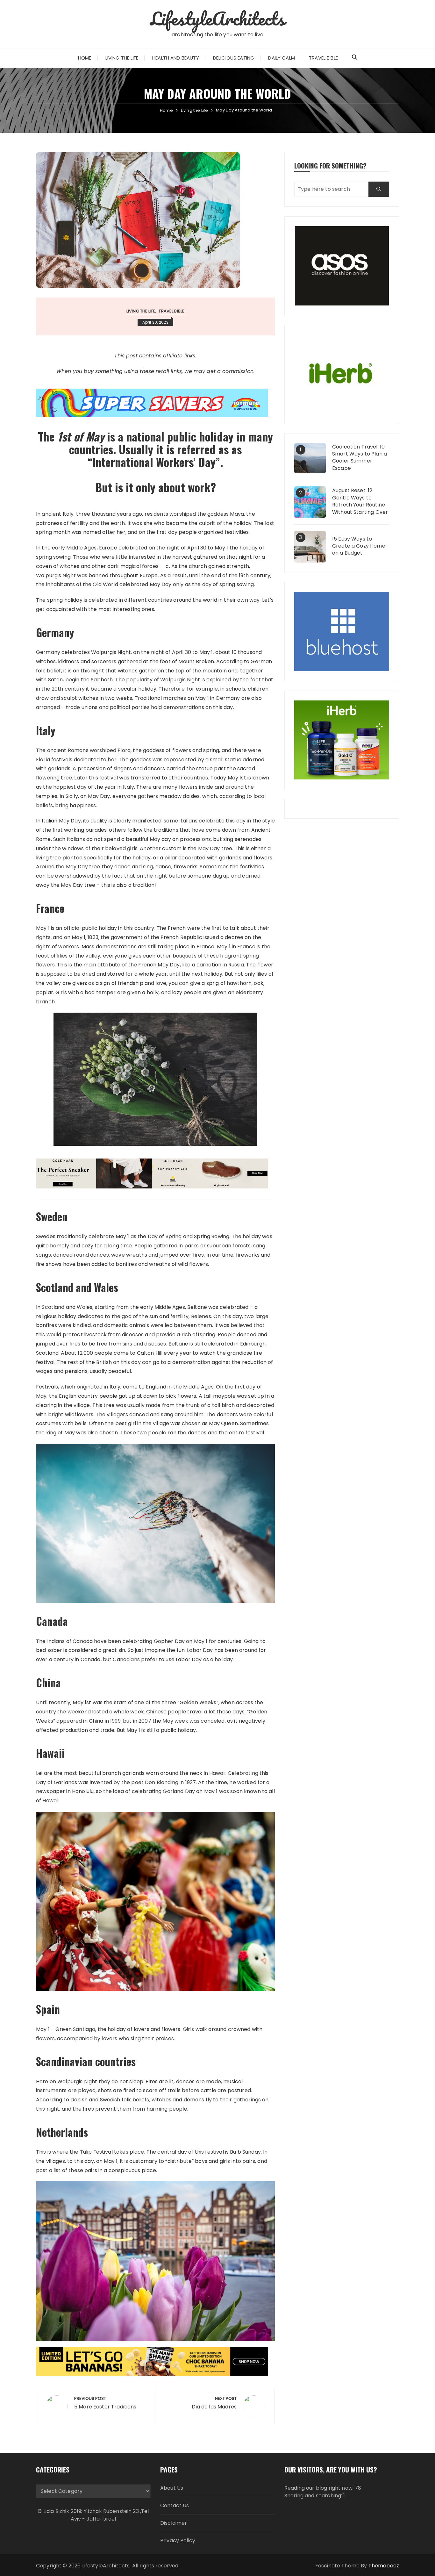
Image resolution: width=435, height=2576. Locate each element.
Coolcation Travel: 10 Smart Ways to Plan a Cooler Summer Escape (360, 458)
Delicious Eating (234, 58)
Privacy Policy (178, 2540)
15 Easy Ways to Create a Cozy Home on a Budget (359, 546)
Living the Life (122, 58)
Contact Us (175, 2505)
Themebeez (384, 2566)
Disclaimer (174, 2523)
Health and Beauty (176, 58)
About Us (172, 2488)
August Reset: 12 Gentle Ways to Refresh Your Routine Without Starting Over (360, 501)
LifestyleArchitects (218, 18)
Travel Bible (323, 58)
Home (85, 58)
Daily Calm (282, 58)
